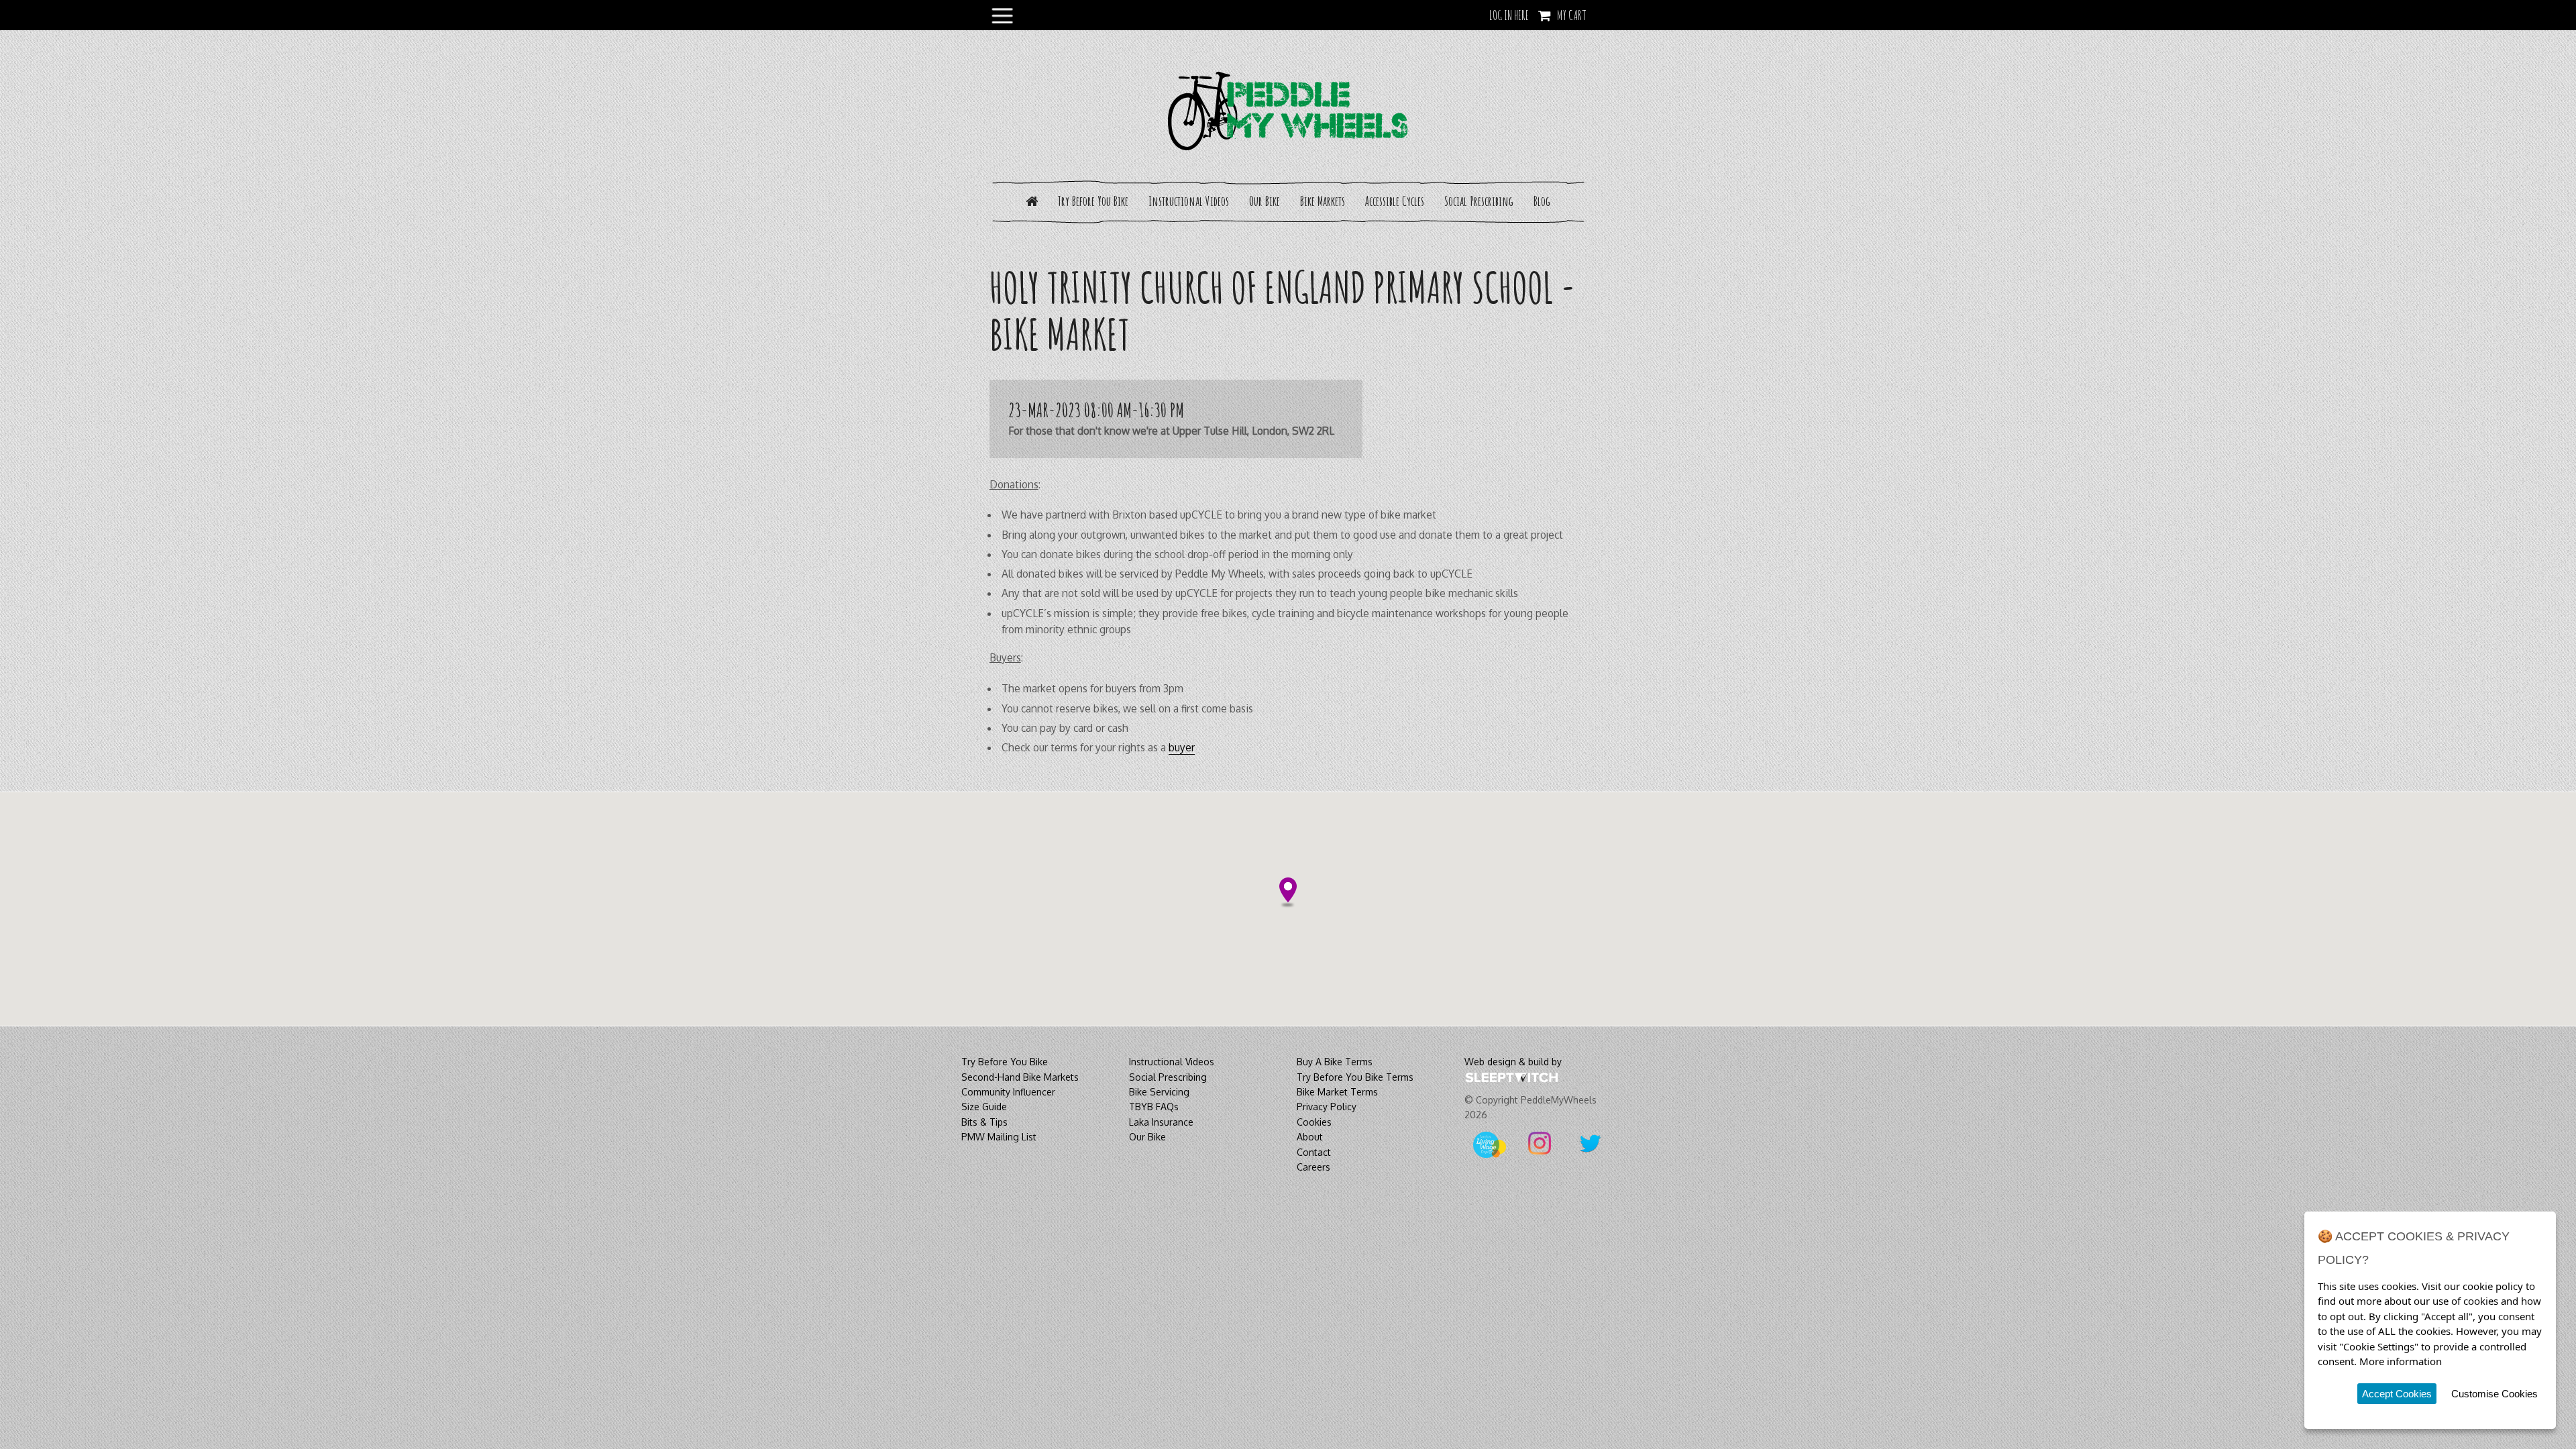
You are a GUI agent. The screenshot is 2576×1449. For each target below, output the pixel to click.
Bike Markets (1323, 201)
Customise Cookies (2494, 1394)
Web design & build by (1513, 1062)
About (1310, 1137)
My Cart (1572, 15)
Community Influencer (1008, 1092)
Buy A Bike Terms (1335, 1062)
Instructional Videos (1189, 201)
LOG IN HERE (1509, 15)
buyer (1182, 747)
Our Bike (1265, 201)
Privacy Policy (1327, 1107)
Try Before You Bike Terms (1355, 1077)
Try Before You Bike (1093, 201)
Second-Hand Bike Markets (1020, 1077)
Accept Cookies (2397, 1394)
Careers (1313, 1167)
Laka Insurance (1161, 1122)
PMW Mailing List (999, 1137)
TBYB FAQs (1154, 1107)
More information (2401, 1361)
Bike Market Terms (1337, 1092)
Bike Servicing (1159, 1092)
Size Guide (984, 1107)
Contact (1314, 1152)
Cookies (1314, 1122)
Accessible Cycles (1395, 201)
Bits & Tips (984, 1122)
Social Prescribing (1479, 201)
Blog (1542, 201)
